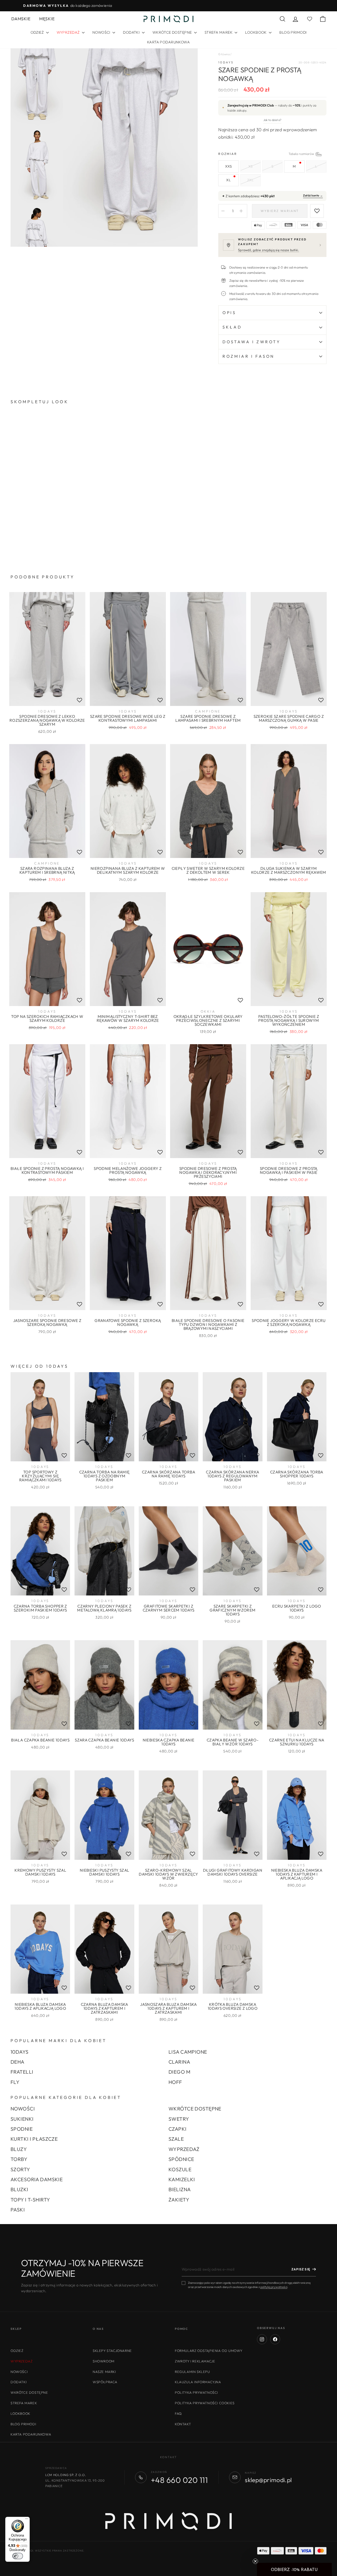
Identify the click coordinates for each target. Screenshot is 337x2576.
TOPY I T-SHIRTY (30, 2200)
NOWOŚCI (102, 32)
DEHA (18, 2062)
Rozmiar (272, 154)
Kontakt (183, 2424)
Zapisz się (301, 2269)
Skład (232, 327)
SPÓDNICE (181, 2159)
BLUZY (19, 2149)
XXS (228, 166)
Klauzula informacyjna (198, 2382)
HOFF (175, 2082)
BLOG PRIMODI (293, 32)
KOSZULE (180, 2169)
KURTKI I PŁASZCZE (34, 2139)
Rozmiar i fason (249, 356)
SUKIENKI (22, 2119)
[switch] (18, 2556)
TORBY (19, 2159)
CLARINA (179, 2062)
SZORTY (20, 2169)
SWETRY (179, 2119)
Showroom (104, 2361)
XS (250, 166)
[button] (294, 2569)
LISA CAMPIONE (188, 2052)
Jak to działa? (272, 120)
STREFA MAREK (219, 32)
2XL (251, 180)
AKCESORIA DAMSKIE (37, 2179)
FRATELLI (22, 2072)
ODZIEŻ (38, 32)
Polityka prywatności (196, 2392)
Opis (229, 313)
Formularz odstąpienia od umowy (209, 2351)
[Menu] (27, 2520)
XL (228, 180)
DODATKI (132, 32)
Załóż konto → (313, 195)
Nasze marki (104, 2372)
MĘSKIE (47, 19)
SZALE (176, 2139)
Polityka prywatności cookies (205, 2403)
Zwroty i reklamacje (195, 2361)
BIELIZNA (180, 2189)
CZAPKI (178, 2129)
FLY (15, 2082)
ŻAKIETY (179, 2200)
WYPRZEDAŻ (184, 2149)
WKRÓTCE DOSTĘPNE (173, 32)
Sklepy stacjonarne (112, 2351)
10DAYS (226, 62)
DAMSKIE (21, 19)
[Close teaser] (255, 2561)
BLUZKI (19, 2189)
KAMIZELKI (182, 2179)
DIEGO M (179, 2072)
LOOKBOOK (256, 32)
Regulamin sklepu (192, 2372)
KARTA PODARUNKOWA (168, 42)
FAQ (178, 2413)
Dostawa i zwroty (251, 342)
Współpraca (105, 2382)
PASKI (18, 2210)
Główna (224, 54)
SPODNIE (22, 2129)
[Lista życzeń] (80, 700)
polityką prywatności (274, 2287)
